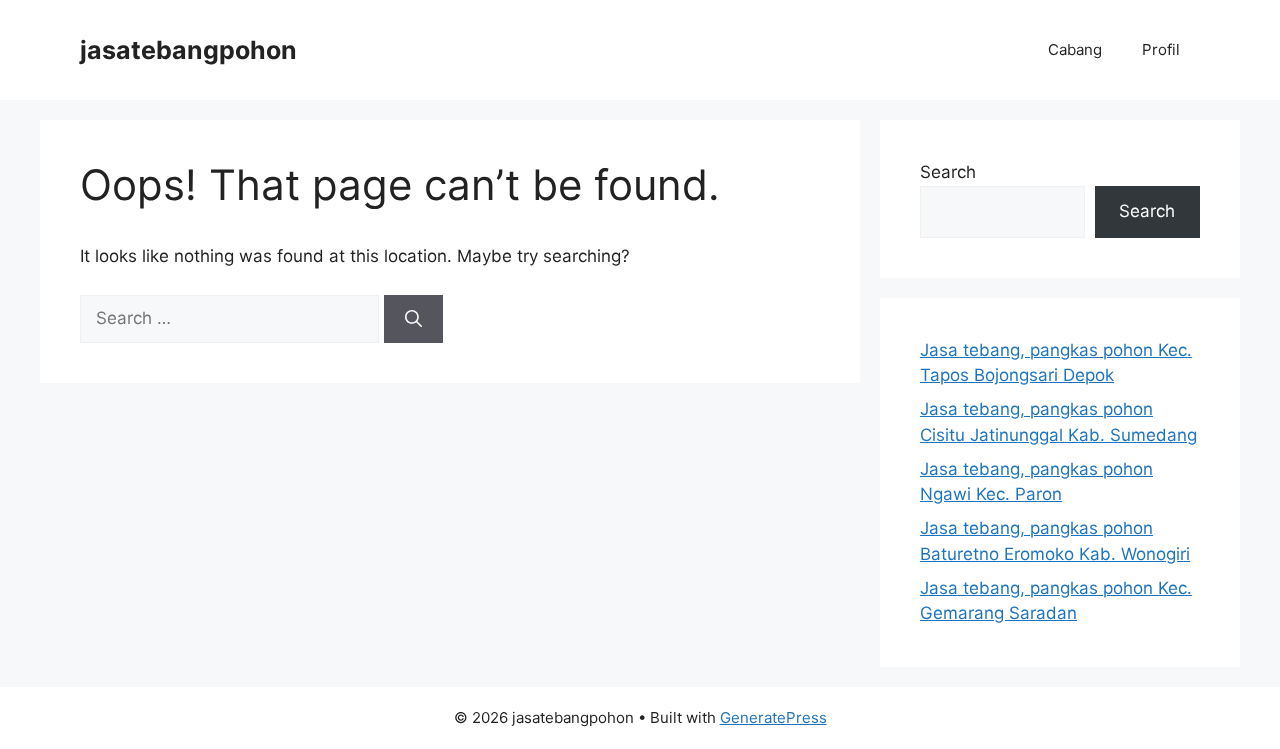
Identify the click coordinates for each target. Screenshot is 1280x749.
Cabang (1075, 49)
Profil (1161, 49)
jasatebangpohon (188, 50)
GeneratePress (773, 717)
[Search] (413, 319)
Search (948, 172)
